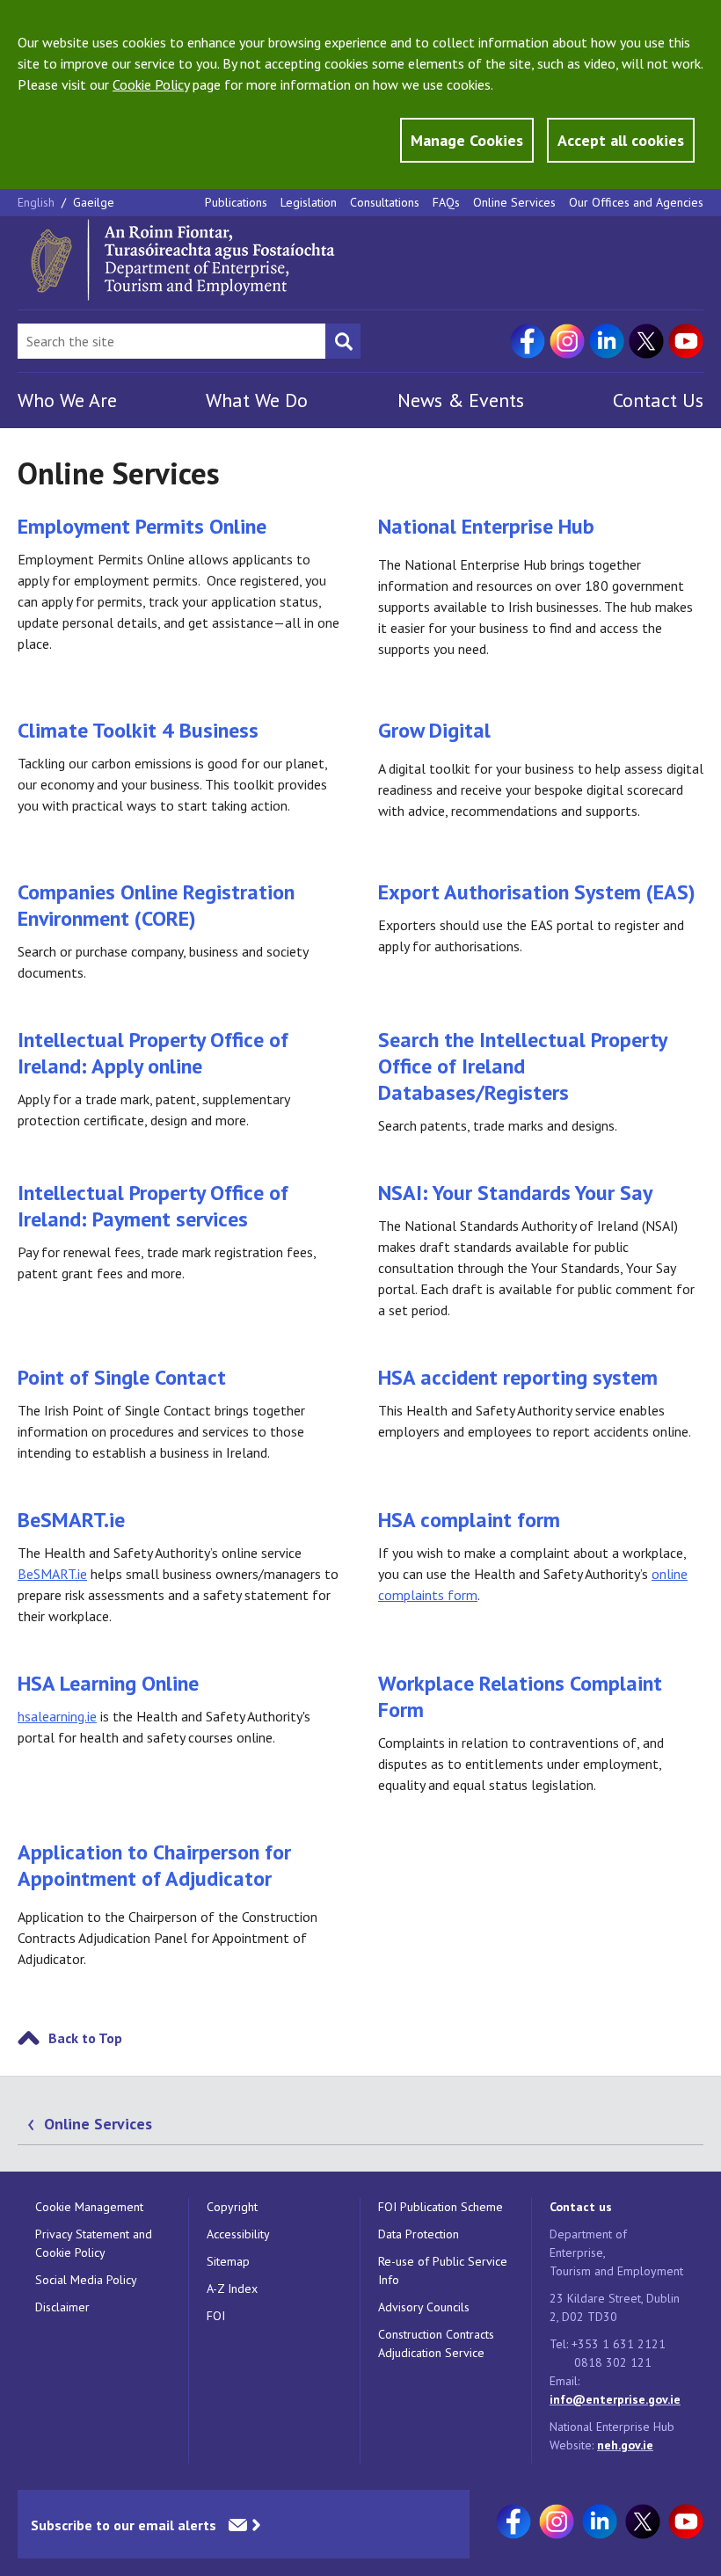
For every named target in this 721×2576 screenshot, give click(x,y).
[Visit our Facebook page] (528, 341)
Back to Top (85, 2038)
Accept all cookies (621, 140)
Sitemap (228, 2261)
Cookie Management (89, 2207)
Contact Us (658, 400)
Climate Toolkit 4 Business (138, 730)
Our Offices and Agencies (636, 202)
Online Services (514, 202)
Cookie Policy (151, 84)
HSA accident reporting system (518, 1377)
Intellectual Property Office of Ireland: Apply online (153, 1053)
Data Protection (419, 2234)
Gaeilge (94, 202)
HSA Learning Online (108, 1683)
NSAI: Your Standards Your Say (515, 1193)
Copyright (232, 2207)
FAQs (446, 202)
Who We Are (67, 400)
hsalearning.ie (57, 1716)
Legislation (309, 202)
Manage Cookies (467, 140)
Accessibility (238, 2234)
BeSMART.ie (71, 1520)
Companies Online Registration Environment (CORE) (156, 905)
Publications (236, 202)
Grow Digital (434, 730)
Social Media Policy (86, 2280)
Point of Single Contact (122, 1377)
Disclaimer (62, 2307)
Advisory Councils (424, 2307)
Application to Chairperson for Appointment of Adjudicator (154, 1865)
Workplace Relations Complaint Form (520, 1696)
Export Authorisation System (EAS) (537, 892)
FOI (216, 2316)
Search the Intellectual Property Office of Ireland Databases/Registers (522, 1066)
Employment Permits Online (142, 526)
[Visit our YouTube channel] (686, 341)
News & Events (461, 400)
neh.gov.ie (625, 2445)
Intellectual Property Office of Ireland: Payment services (153, 1206)
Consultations (385, 202)
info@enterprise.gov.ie (615, 2399)
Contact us (581, 2207)
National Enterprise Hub (486, 526)
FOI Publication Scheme (441, 2207)
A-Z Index (232, 2289)
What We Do (257, 400)
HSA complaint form (469, 1520)
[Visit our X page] (646, 341)
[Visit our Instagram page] (567, 341)
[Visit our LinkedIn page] (607, 341)
